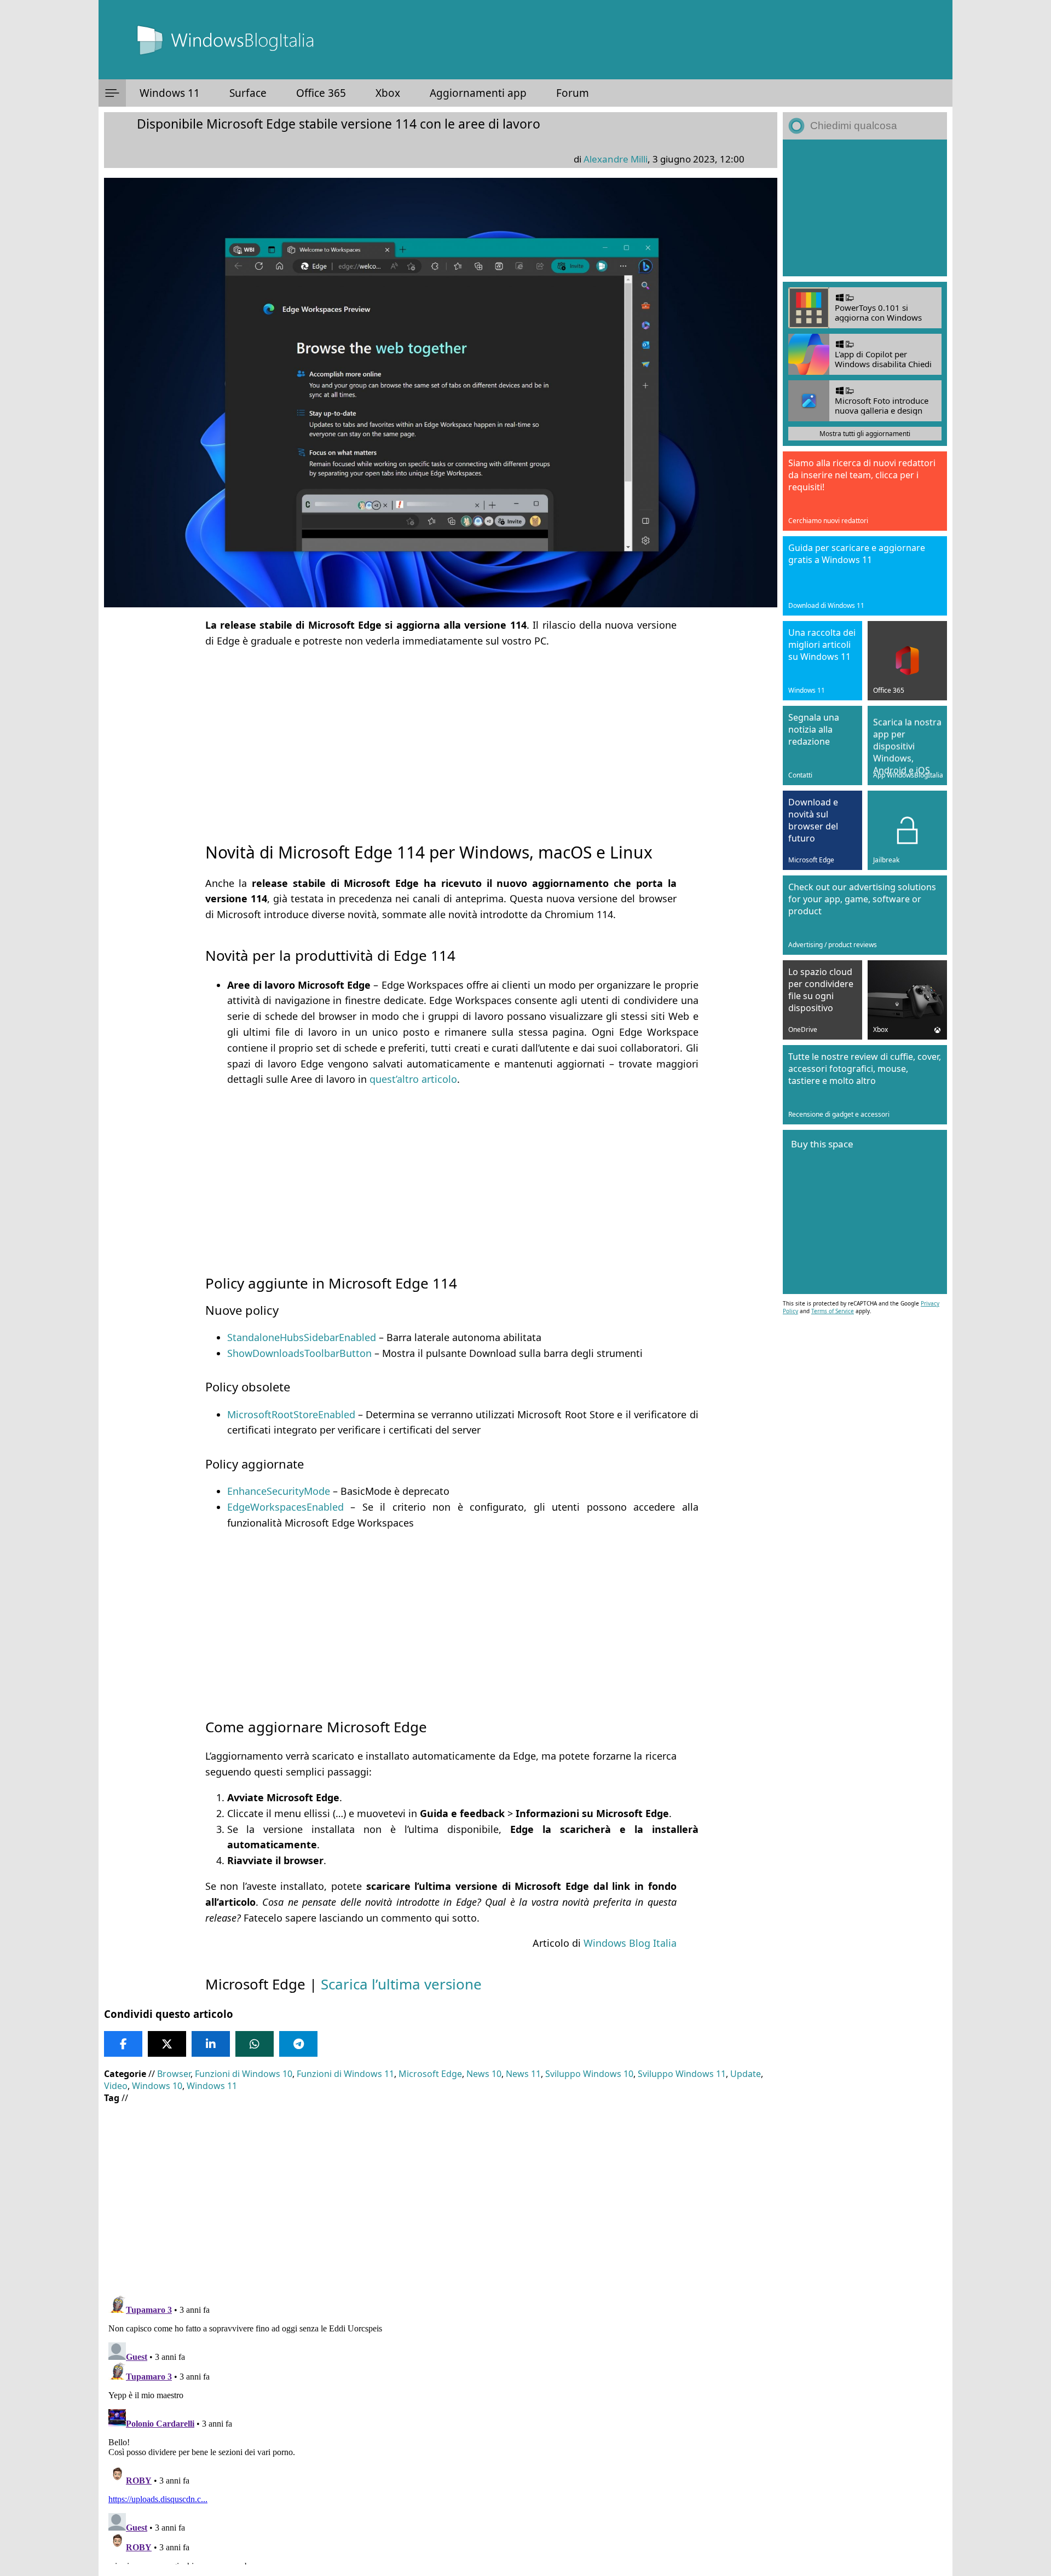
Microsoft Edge (430, 2074)
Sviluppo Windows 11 (682, 2074)
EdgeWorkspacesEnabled (285, 1507)
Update (746, 2074)
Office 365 (321, 93)
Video (116, 2086)
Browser (174, 2074)
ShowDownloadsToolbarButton (299, 1353)
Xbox (388, 93)
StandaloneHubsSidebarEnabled (302, 1337)
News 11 (523, 2074)
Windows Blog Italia (630, 1943)
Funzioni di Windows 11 (345, 2074)
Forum (573, 93)
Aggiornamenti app (478, 93)
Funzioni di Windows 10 (244, 2074)
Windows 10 (157, 2086)
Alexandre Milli (616, 159)
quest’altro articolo (413, 1079)
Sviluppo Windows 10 (589, 2074)
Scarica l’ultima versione (401, 1984)
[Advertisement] (441, 735)
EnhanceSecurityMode (279, 1491)
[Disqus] (441, 2428)
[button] (112, 93)
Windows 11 (170, 93)
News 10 (484, 2074)
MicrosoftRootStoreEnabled (291, 1414)
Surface (248, 93)
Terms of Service (833, 1311)
